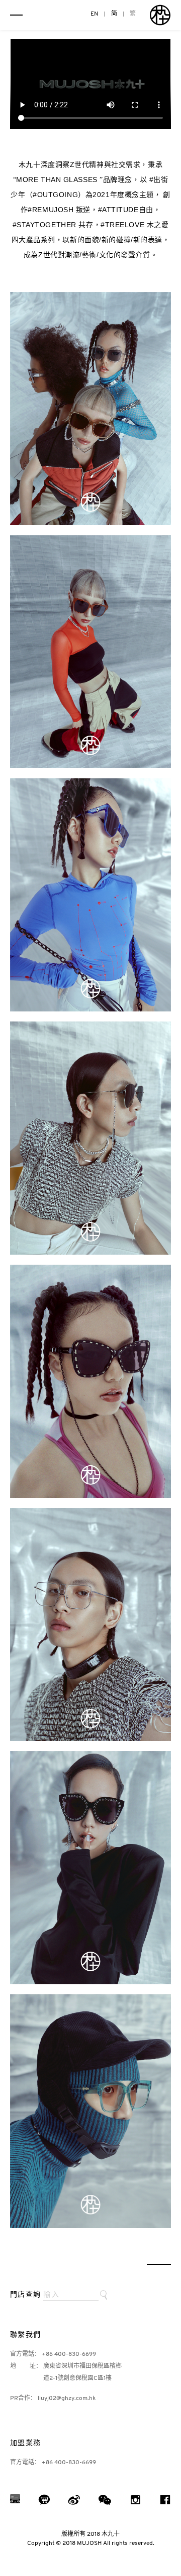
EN (95, 14)
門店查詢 (26, 2295)
